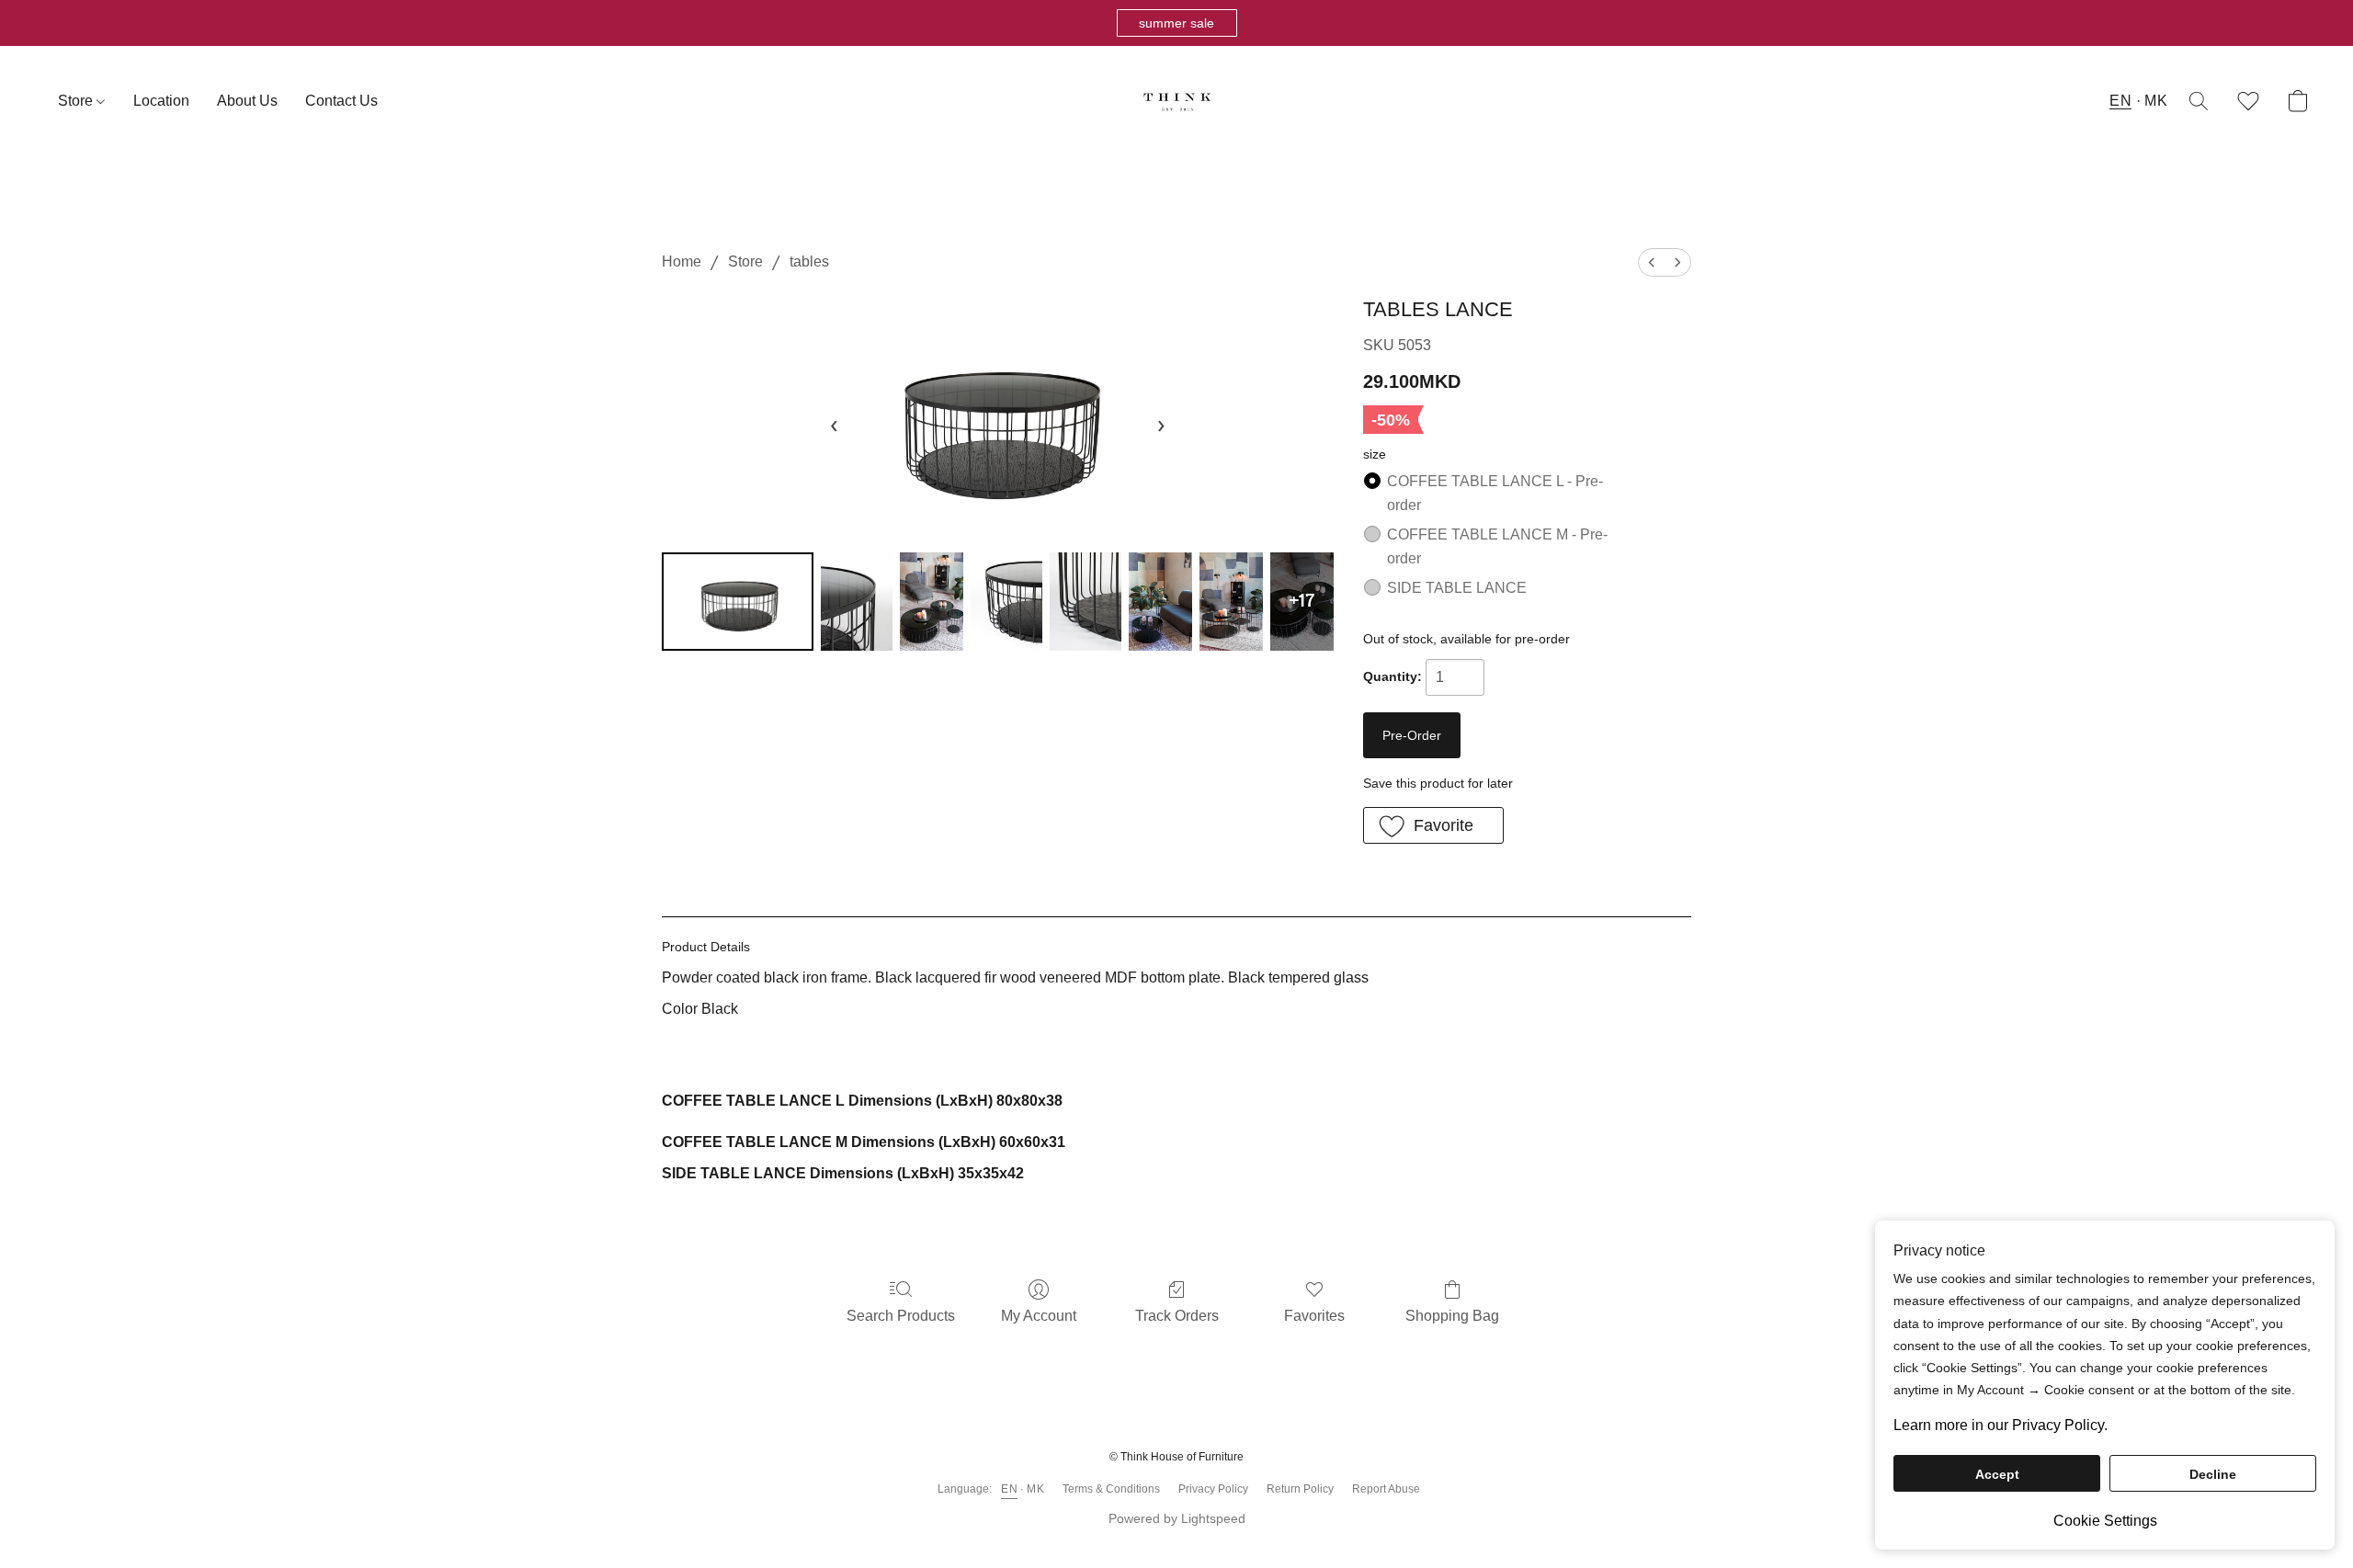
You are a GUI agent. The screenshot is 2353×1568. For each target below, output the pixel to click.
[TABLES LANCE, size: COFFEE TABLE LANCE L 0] (738, 602)
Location (161, 101)
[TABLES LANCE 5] (1160, 602)
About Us (247, 101)
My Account (1039, 1316)
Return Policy (1300, 1489)
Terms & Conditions (1111, 1489)
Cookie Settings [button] (2105, 1521)
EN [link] (1009, 1489)
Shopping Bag (1452, 1316)
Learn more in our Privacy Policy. (2001, 1425)
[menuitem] (1652, 262)
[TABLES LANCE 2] (932, 602)
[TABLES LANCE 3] (1006, 602)
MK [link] (1035, 1489)
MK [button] (2156, 101)
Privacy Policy (1213, 1489)
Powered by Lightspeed (1177, 1518)
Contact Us (341, 101)
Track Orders (1177, 1316)
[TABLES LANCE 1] (857, 602)
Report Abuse (1386, 1489)
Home (682, 261)
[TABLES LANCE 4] (1086, 602)
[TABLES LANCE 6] (1231, 602)
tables (809, 261)
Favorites (1314, 1316)
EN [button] (2120, 101)
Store (77, 101)
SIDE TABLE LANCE (1457, 588)
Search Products (901, 1316)
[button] (1177, 23)
